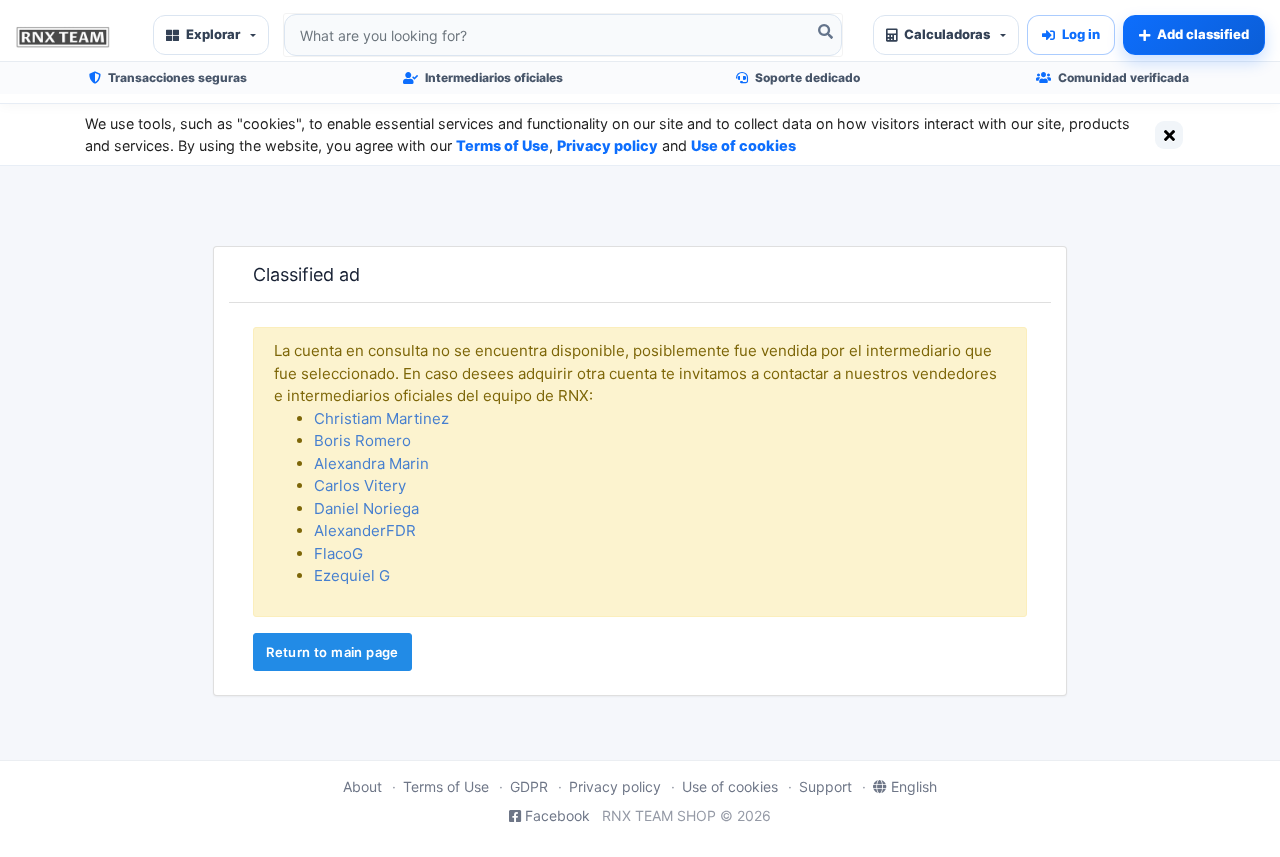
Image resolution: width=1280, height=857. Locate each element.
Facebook (557, 815)
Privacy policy (607, 145)
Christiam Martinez (381, 418)
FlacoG (338, 553)
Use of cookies (743, 145)
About (362, 786)
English (914, 786)
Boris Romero (362, 440)
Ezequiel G (352, 575)
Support (825, 786)
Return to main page (332, 652)
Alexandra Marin (371, 463)
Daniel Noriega (366, 508)
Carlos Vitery (360, 485)
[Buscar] (825, 31)
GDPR (529, 786)
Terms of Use (502, 145)
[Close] (1169, 135)
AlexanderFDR (365, 530)
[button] (211, 35)
